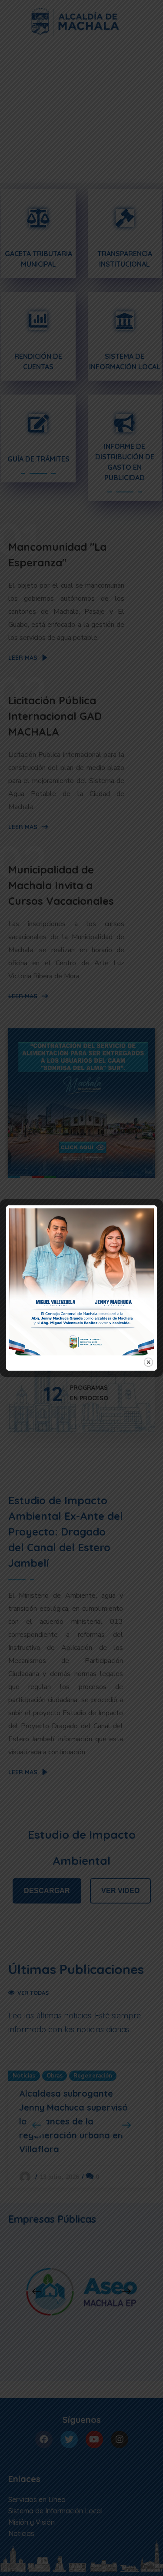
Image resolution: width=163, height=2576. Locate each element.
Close (148, 1362)
